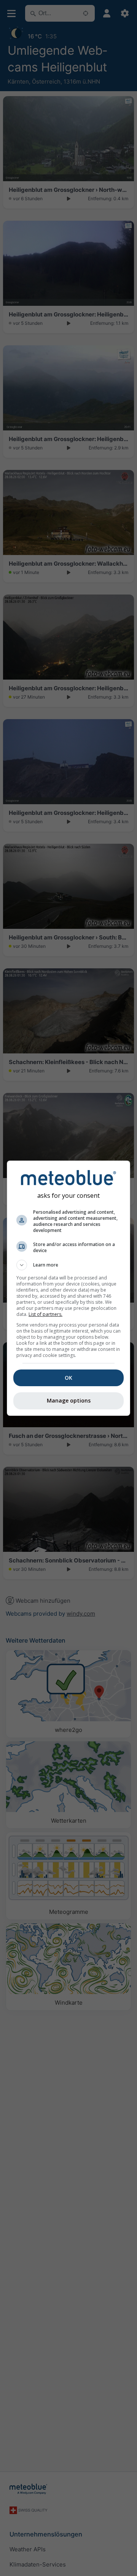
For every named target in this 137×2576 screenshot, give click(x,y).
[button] (68, 1265)
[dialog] (68, 1288)
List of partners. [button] (45, 1314)
